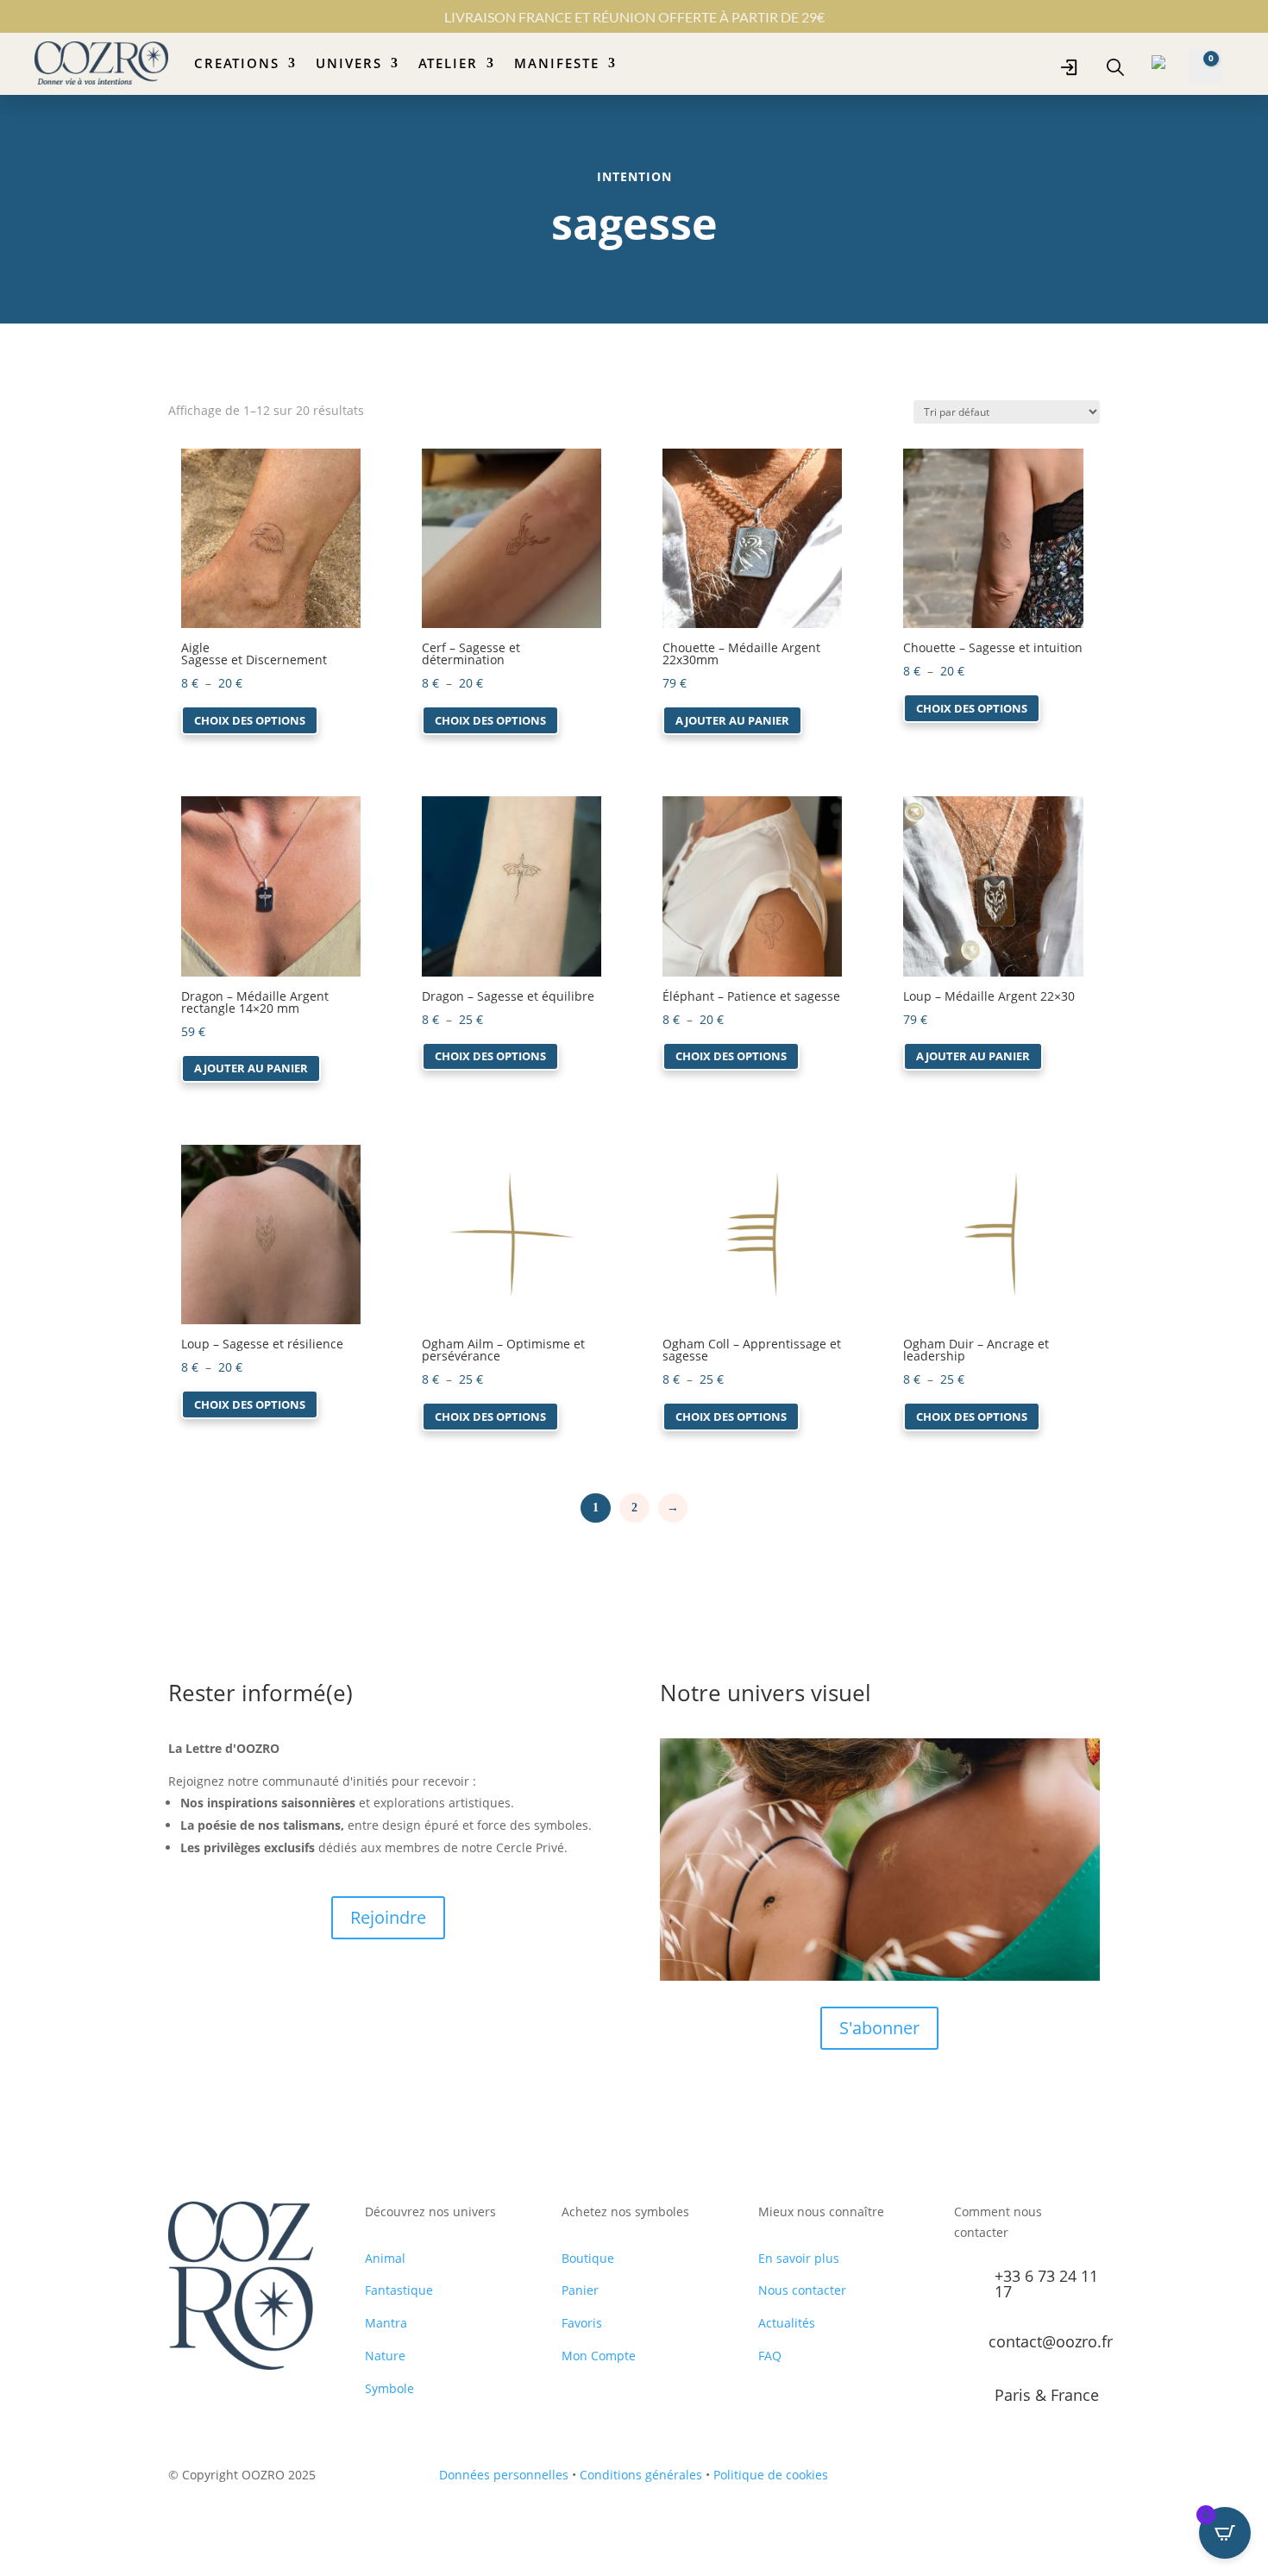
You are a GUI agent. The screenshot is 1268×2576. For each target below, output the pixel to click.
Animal (385, 2258)
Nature (385, 2356)
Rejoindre (388, 1917)
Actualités (787, 2323)
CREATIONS (237, 63)
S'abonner (879, 2028)
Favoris (582, 2323)
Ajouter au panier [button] (732, 720)
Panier (580, 2290)
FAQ (770, 2356)
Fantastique (399, 2290)
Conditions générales (641, 2475)
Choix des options (250, 720)
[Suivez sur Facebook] (985, 2479)
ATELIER (448, 63)
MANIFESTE (557, 63)
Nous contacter (802, 2290)
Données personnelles (504, 2475)
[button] (231, 463)
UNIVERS (349, 63)
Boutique (588, 2258)
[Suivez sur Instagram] (1020, 2479)
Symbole (389, 2388)
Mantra (386, 2323)
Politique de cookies (771, 2475)
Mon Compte (599, 2356)
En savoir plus (799, 2258)
